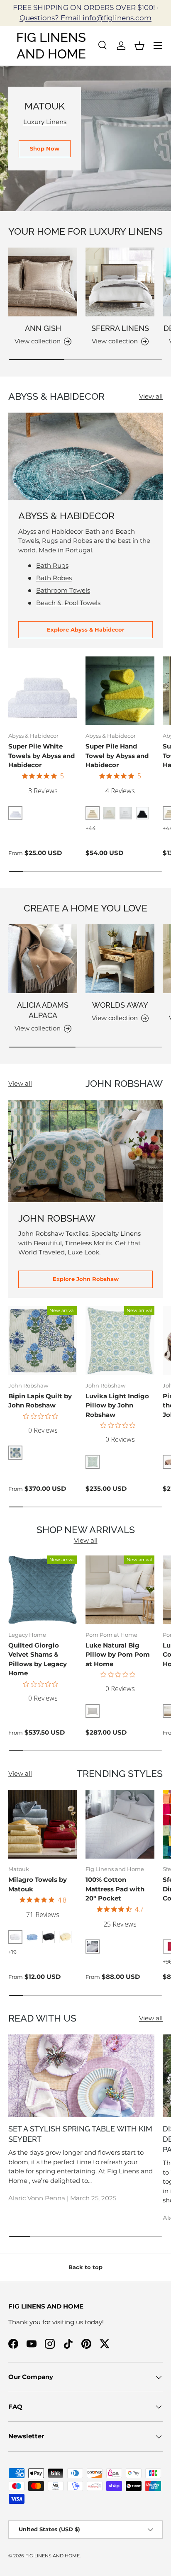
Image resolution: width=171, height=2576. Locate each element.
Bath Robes (54, 578)
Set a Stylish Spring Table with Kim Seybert (80, 2134)
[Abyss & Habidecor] (85, 456)
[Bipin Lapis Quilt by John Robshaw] (43, 1341)
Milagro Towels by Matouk (38, 1884)
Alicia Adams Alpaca (43, 1010)
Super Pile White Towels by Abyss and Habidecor (42, 756)
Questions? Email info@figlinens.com (85, 18)
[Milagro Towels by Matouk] (43, 1824)
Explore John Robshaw (86, 1279)
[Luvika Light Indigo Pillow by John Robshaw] (120, 1341)
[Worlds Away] (120, 959)
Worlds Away (120, 1005)
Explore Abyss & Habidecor (86, 629)
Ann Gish (43, 328)
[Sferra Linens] (120, 282)
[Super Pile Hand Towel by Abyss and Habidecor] (120, 691)
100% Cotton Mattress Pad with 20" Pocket (115, 1889)
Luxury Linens (45, 122)
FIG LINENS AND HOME (53, 2556)
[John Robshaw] (85, 1151)
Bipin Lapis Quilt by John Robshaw (40, 1401)
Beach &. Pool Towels (68, 603)
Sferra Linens (120, 328)
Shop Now (45, 148)
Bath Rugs (52, 565)
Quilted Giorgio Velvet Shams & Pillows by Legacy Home (38, 1659)
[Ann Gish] (43, 282)
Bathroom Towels (63, 590)
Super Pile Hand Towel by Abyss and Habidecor (117, 756)
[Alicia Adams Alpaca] (43, 959)
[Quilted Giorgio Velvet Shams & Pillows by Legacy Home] (43, 1590)
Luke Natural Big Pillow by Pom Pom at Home (118, 1655)
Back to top (85, 2267)
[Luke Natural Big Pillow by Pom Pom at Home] (120, 1590)
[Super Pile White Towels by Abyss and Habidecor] (43, 691)
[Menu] (158, 46)
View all (151, 396)
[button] (139, 46)
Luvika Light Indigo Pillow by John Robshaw (117, 1405)
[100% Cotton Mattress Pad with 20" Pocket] (120, 1824)
